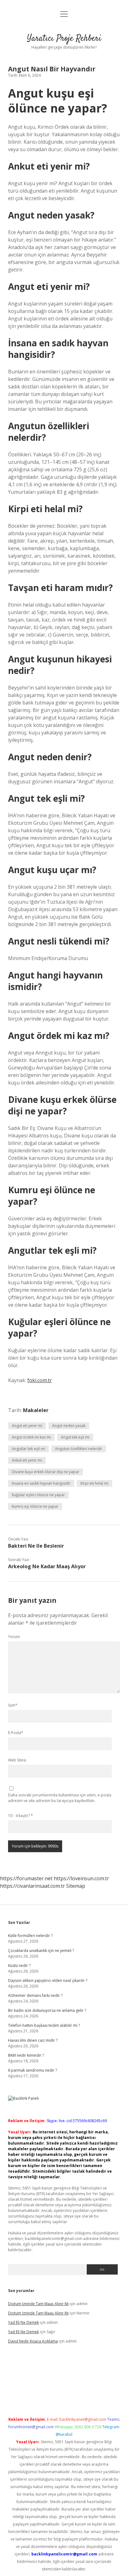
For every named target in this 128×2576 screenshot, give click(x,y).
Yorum (14, 1637)
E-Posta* (16, 1733)
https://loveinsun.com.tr (81, 1878)
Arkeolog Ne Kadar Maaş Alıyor (47, 1566)
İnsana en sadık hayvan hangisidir (41, 1483)
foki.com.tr (40, 1380)
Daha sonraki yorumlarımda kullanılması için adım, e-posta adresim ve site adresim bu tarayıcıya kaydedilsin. (60, 1798)
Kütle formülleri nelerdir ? (30, 1936)
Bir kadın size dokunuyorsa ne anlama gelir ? (47, 2010)
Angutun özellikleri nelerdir (79, 1449)
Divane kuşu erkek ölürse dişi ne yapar (46, 1472)
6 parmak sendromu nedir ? (32, 2070)
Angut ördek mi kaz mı (31, 1437)
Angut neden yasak (69, 1426)
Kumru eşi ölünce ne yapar (35, 1506)
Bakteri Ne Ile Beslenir (36, 1546)
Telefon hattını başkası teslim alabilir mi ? (44, 2025)
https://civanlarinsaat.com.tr (32, 1886)
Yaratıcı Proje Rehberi (64, 39)
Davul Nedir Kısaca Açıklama (33, 2341)
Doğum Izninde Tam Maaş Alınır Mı (38, 2304)
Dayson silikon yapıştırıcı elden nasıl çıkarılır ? (48, 1980)
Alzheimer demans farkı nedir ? (35, 1995)
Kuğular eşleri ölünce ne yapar (38, 1495)
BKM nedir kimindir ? (26, 2055)
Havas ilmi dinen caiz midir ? (33, 2040)
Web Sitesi (17, 1760)
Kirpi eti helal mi (94, 1483)
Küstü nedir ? (19, 1966)
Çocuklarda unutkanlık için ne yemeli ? (41, 1951)
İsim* (13, 1705)
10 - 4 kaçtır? (21, 1816)
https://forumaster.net (26, 1878)
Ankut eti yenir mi (27, 1460)
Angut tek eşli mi (75, 1437)
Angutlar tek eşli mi (28, 1449)
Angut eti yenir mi (27, 1426)
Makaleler (36, 1410)
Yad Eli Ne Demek (23, 2322)
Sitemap (76, 1886)
